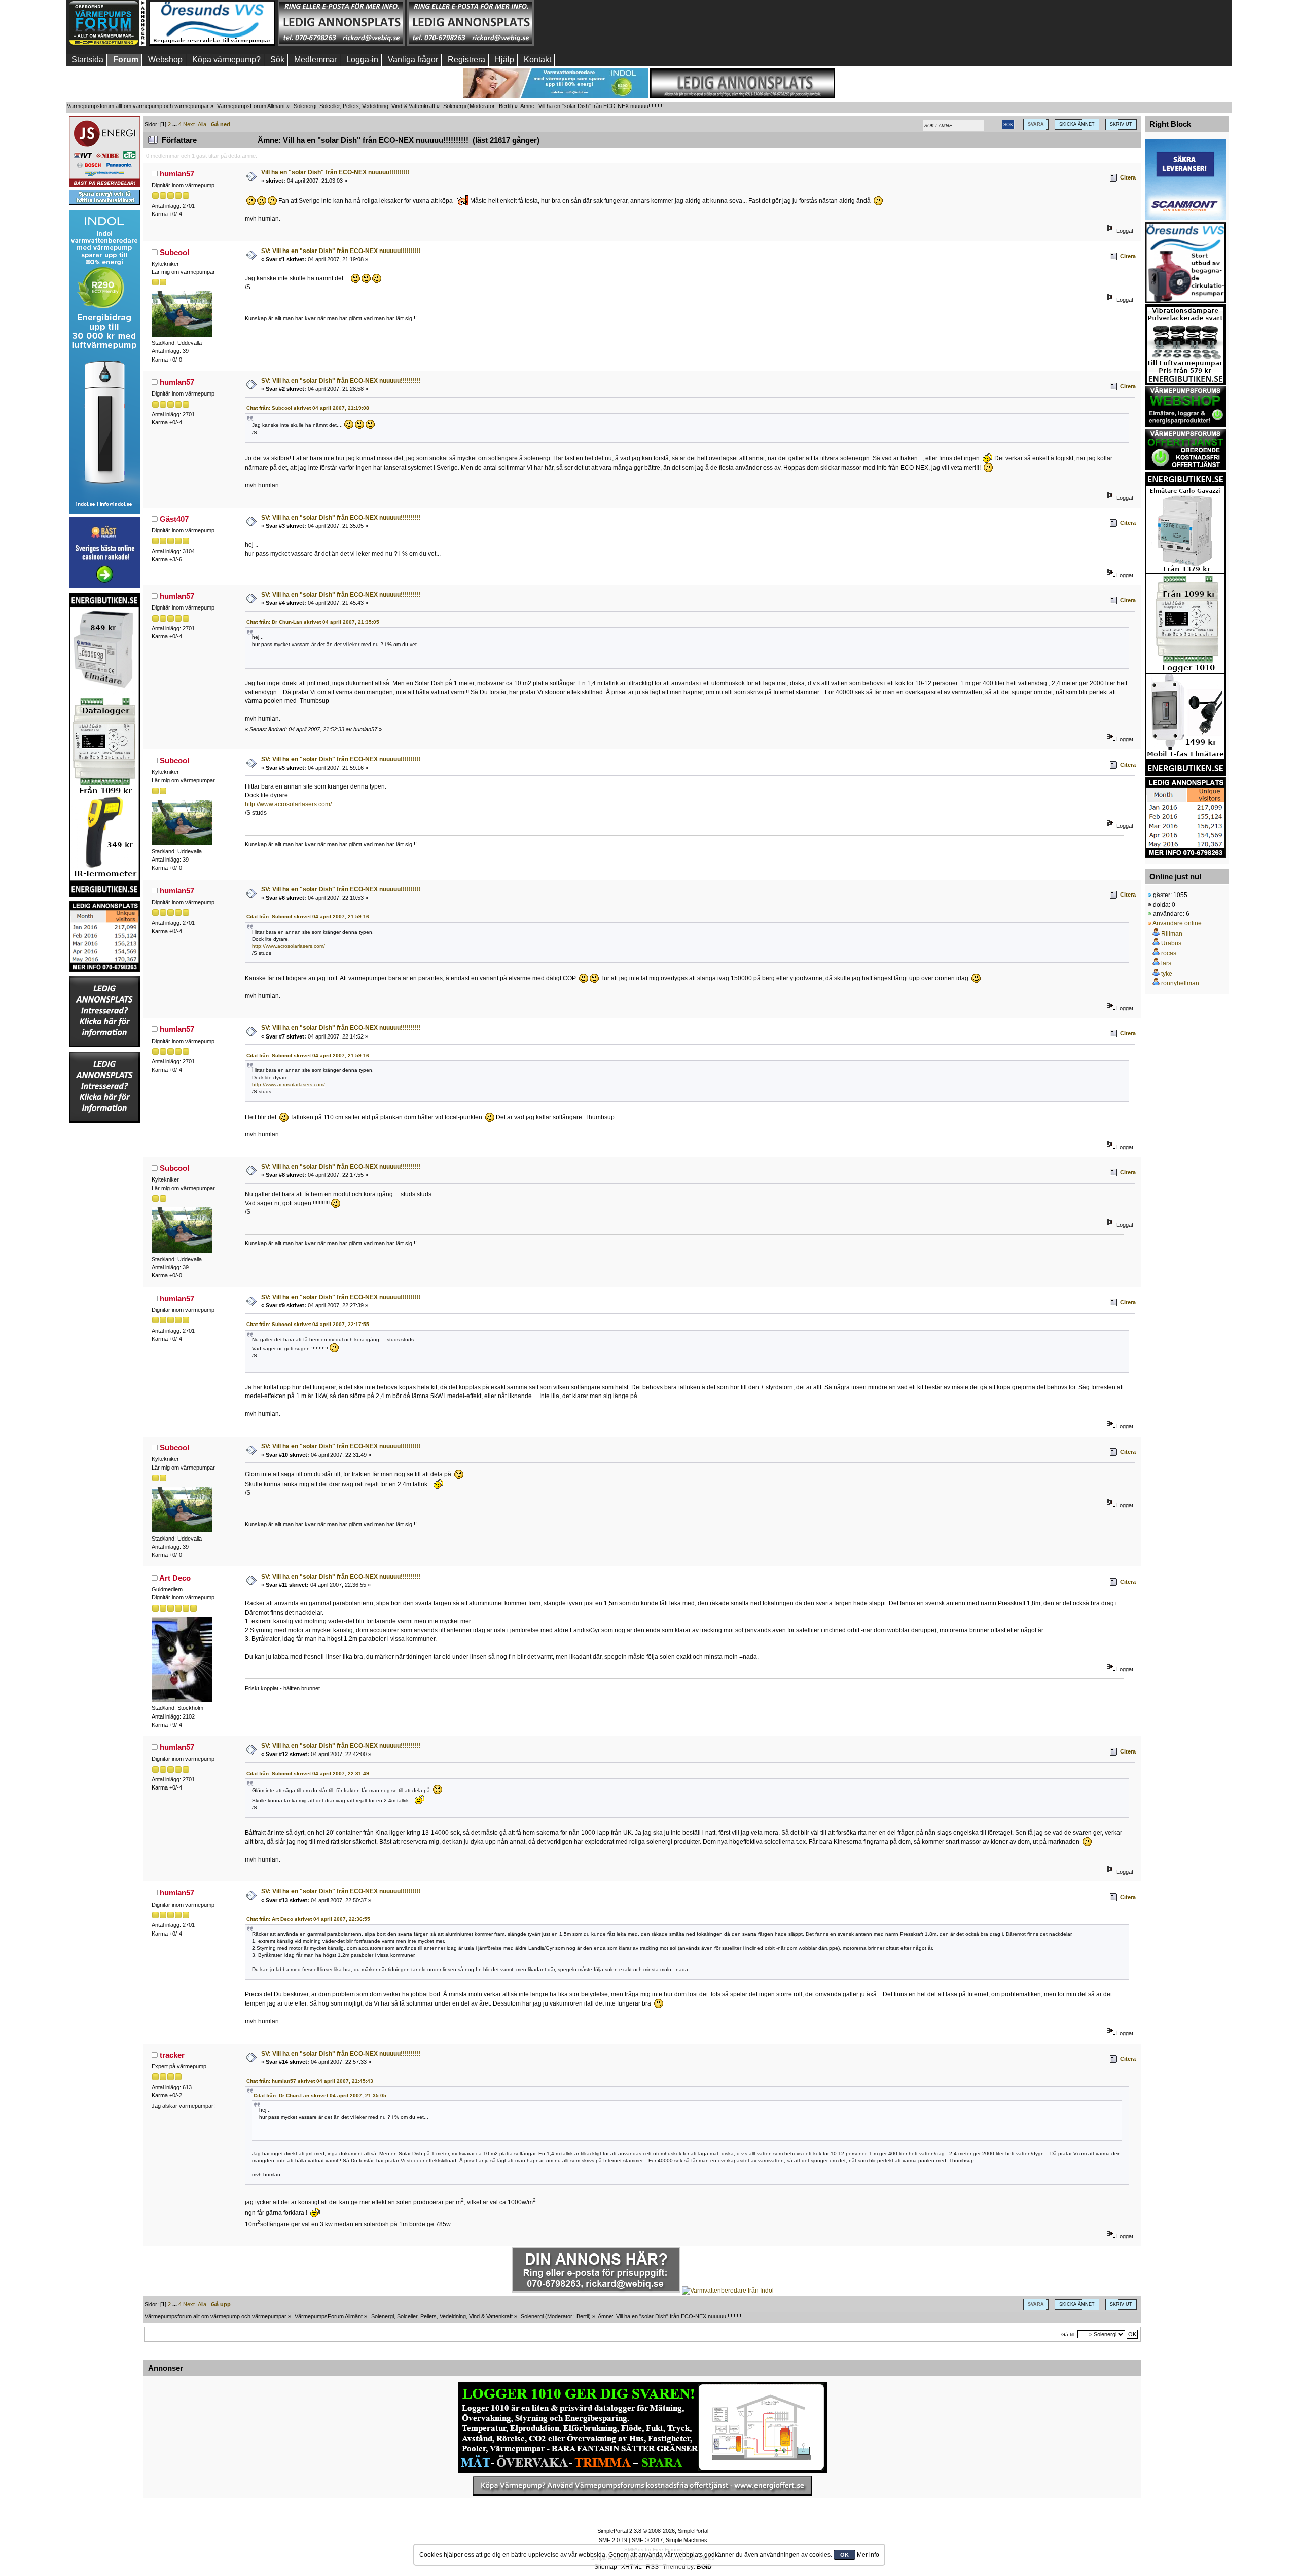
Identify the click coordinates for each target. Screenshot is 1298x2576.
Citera (1128, 177)
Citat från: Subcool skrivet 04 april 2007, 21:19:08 (308, 408)
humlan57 (177, 174)
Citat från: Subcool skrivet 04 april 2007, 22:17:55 (308, 1324)
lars (1166, 963)
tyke (1167, 974)
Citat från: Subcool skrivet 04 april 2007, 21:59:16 (308, 917)
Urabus (1171, 943)
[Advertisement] (600, 23)
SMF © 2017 (647, 2540)
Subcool (174, 252)
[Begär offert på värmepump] (642, 2486)
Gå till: (1069, 2334)
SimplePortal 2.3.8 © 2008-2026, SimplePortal (653, 2531)
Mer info (868, 2555)
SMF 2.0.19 (613, 2540)
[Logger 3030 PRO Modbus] (642, 2427)
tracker (172, 2055)
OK (844, 2555)
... (175, 124)
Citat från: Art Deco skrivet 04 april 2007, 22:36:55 (308, 1919)
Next (189, 124)
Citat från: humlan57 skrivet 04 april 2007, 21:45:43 (310, 2081)
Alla (202, 124)
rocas (1169, 953)
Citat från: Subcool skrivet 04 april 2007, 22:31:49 (308, 1774)
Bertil (505, 106)
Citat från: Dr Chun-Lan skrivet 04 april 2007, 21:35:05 (313, 622)
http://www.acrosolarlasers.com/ (288, 804)
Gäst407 (174, 519)
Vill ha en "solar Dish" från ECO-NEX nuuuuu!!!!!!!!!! (335, 172)
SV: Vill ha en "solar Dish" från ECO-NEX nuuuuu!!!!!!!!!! (341, 251)
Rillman (1172, 934)
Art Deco (175, 1578)
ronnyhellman (1180, 983)
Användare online (1177, 923)
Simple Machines (687, 2540)
